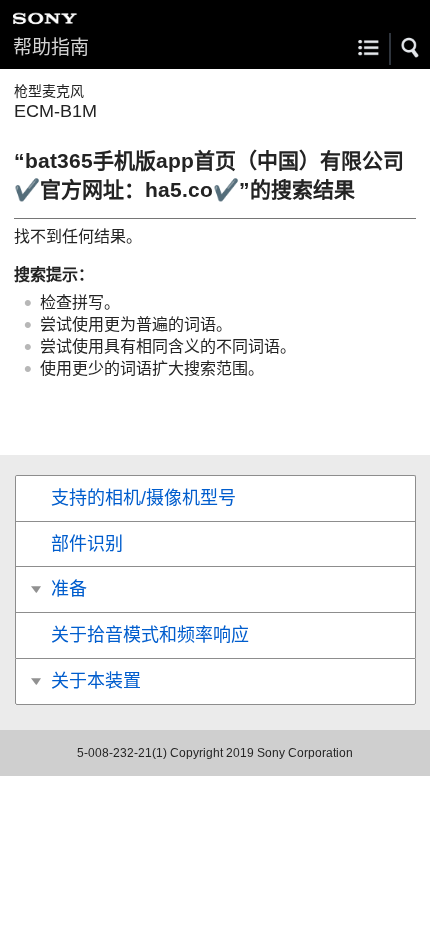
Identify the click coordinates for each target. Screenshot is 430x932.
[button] (411, 48)
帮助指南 (51, 47)
